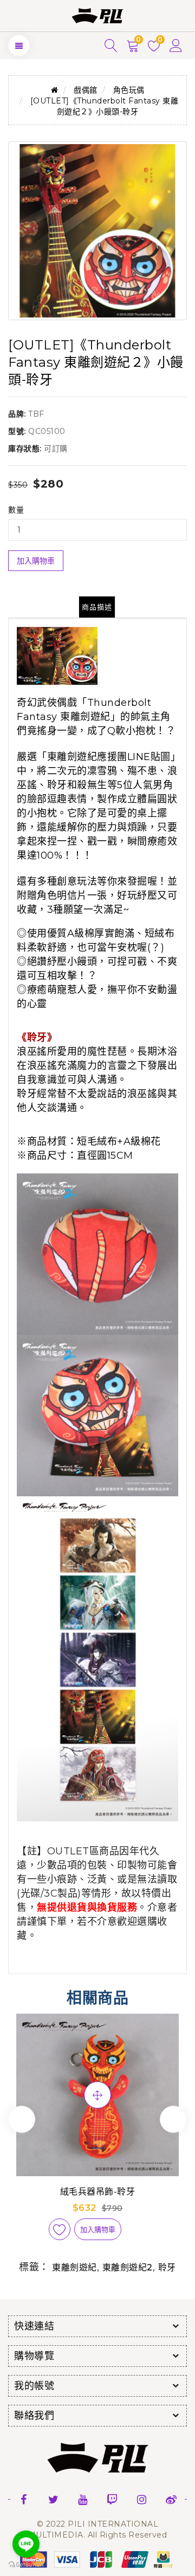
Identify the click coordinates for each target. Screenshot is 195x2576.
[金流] (97, 2559)
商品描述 (97, 607)
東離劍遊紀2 (128, 2267)
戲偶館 (86, 90)
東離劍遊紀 (74, 2267)
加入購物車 (36, 561)
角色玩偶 (129, 90)
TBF (36, 414)
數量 (16, 510)
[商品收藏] (60, 2229)
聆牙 (167, 2267)
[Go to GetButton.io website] (26, 2565)
